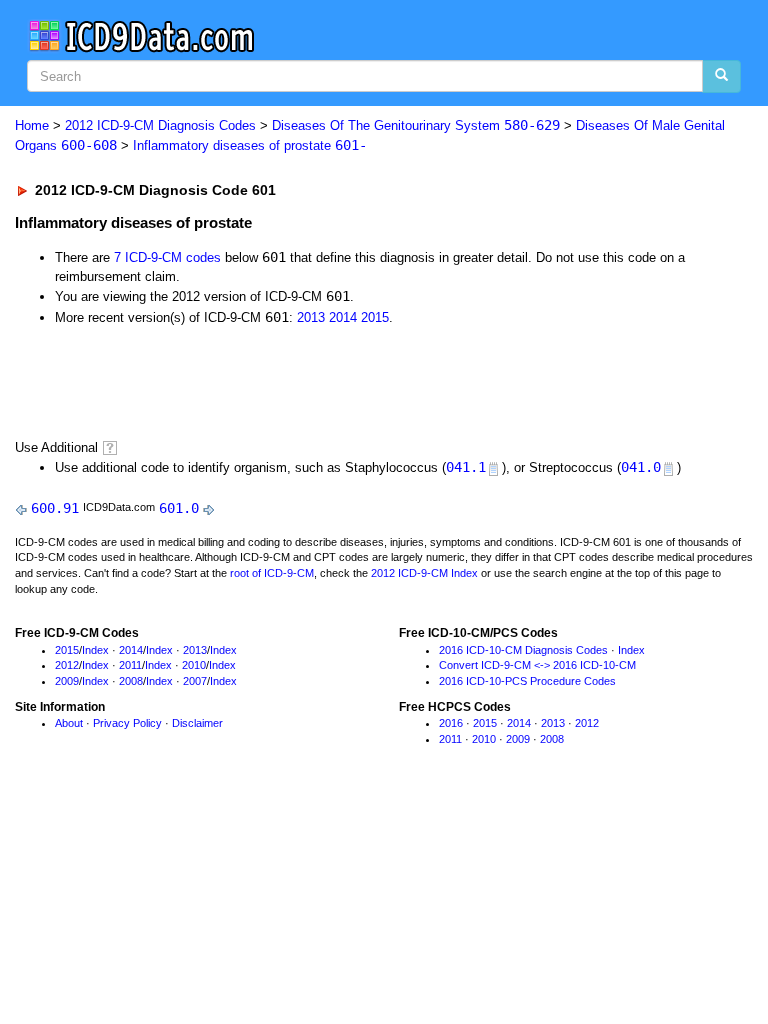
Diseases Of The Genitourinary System (416, 125)
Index (95, 650)
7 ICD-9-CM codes (167, 257)
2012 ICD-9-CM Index (424, 573)
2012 (67, 665)
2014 (343, 317)
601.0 (179, 508)
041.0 (641, 467)
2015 (375, 317)
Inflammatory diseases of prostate (250, 145)
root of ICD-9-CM (272, 573)
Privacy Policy (127, 723)
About (69, 723)
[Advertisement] (242, 381)
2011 (130, 665)
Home (32, 125)
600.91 (55, 508)
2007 (195, 681)
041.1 (466, 467)
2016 (451, 723)
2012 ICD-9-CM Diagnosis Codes (160, 125)
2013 (311, 317)
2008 (131, 681)
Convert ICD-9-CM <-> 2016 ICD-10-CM (537, 665)
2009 (67, 681)
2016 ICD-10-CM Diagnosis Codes (523, 650)
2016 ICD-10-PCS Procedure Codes (527, 681)
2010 (194, 665)
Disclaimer (197, 723)
